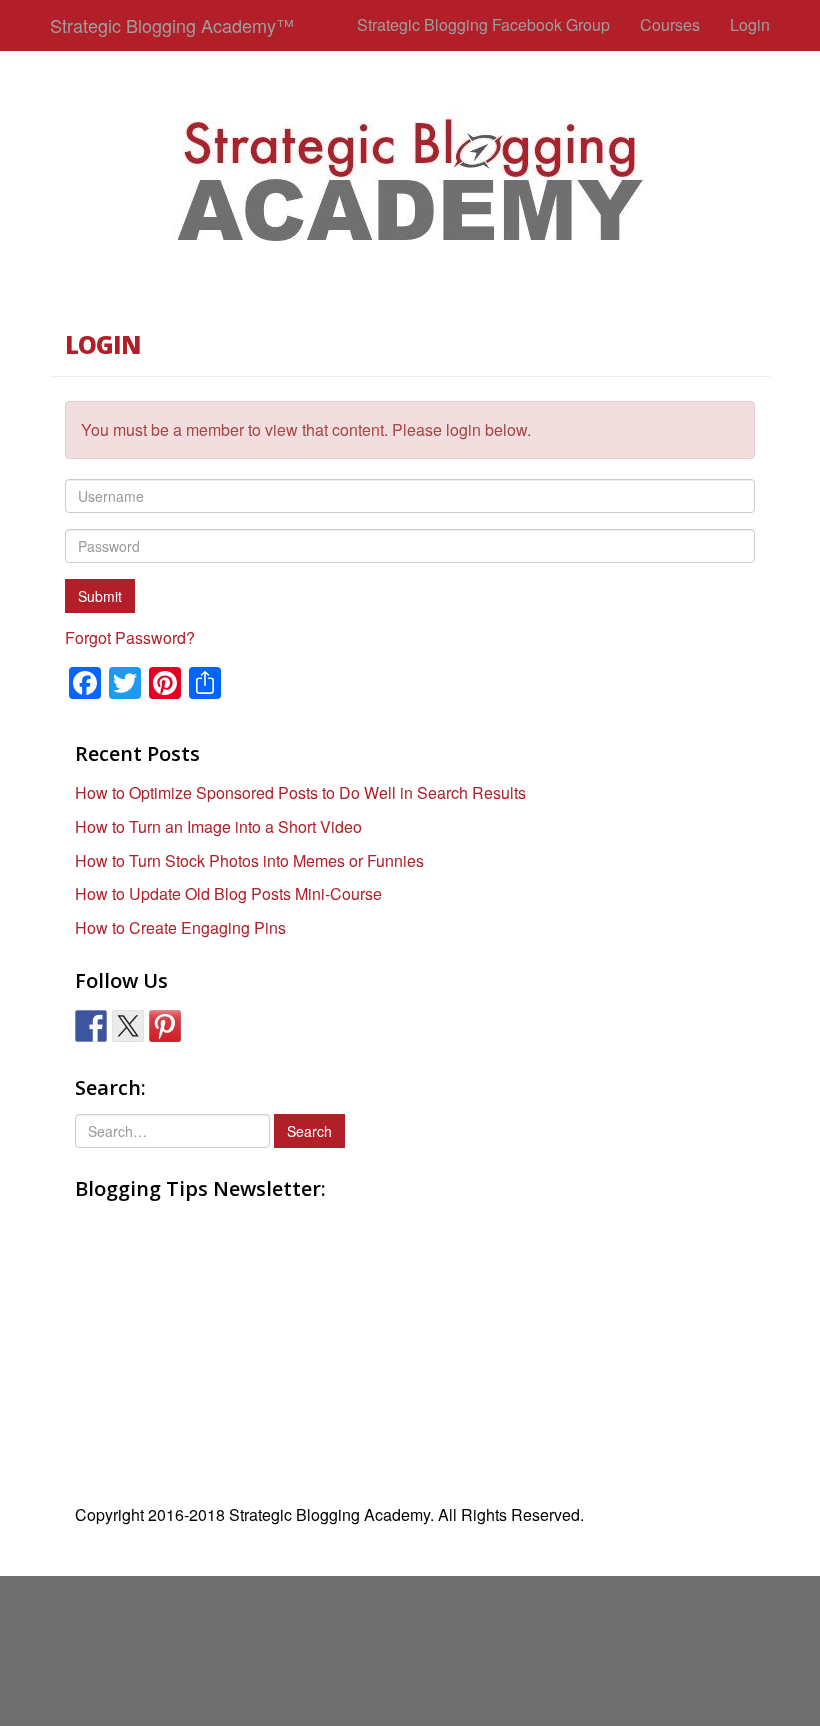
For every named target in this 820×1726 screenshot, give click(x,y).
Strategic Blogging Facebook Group (483, 24)
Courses (670, 24)
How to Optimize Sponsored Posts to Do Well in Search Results (300, 792)
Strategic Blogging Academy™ (172, 25)
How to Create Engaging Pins (180, 927)
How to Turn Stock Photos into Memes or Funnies (249, 860)
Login (750, 24)
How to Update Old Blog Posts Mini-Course (228, 893)
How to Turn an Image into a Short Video (218, 826)
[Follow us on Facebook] (91, 1026)
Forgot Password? (130, 637)
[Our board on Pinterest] (165, 1026)
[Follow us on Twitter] (128, 1026)
